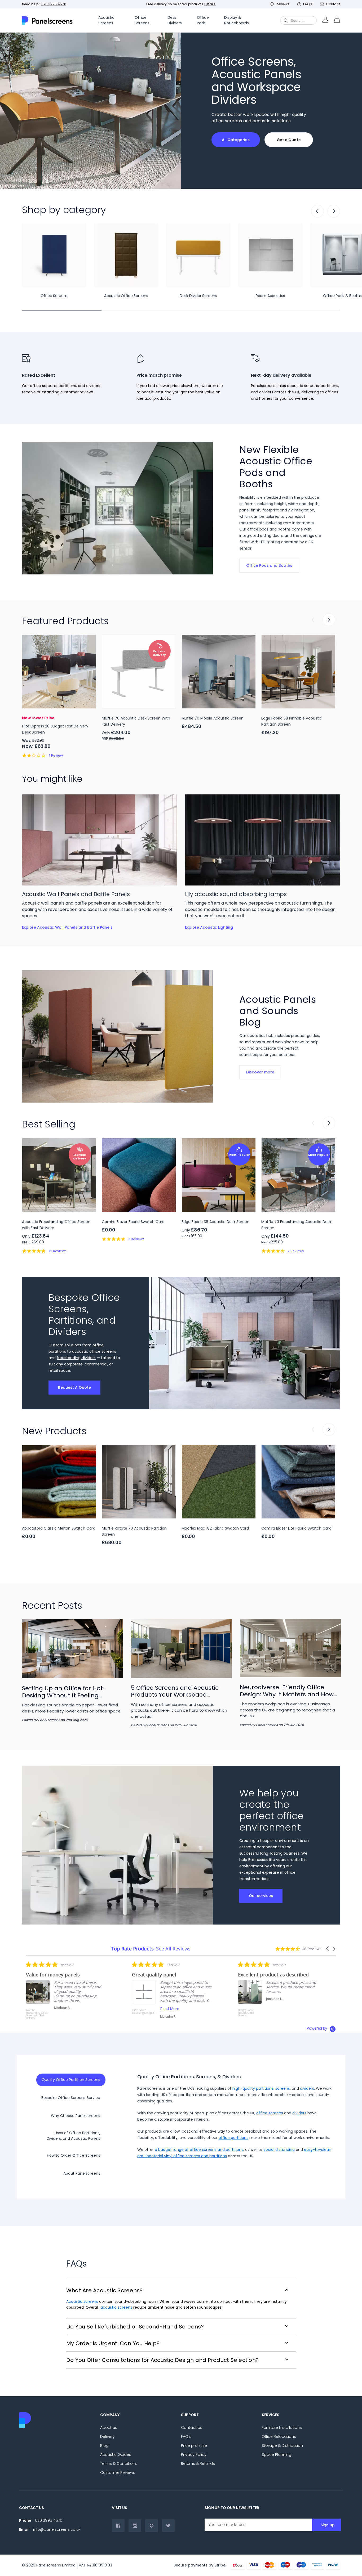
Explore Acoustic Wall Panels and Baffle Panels (67, 927)
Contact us (192, 2427)
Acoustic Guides (116, 2454)
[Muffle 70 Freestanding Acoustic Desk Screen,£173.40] (298, 1175)
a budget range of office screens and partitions (199, 2150)
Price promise (194, 2445)
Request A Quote (74, 1387)
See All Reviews (173, 1949)
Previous (313, 620)
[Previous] (317, 211)
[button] (328, 1949)
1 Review (56, 755)
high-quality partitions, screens (261, 2088)
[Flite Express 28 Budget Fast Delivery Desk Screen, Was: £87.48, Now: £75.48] (59, 672)
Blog (104, 2445)
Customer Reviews (118, 2472)
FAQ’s (308, 4)
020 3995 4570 (54, 4)
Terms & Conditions (119, 2463)
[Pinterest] (152, 2526)
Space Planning (277, 2454)
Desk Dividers (175, 20)
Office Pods (203, 20)
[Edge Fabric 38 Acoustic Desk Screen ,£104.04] (219, 1175)
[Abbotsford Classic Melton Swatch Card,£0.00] (59, 1482)
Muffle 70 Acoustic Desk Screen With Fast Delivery (136, 721)
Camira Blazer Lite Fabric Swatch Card (296, 1528)
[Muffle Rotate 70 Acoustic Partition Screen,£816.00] (139, 1482)
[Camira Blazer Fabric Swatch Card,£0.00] (139, 1175)
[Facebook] (118, 2526)
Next (329, 620)
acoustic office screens (94, 1351)
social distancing (279, 2150)
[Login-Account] (325, 20)
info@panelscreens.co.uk (57, 2529)
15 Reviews (58, 1251)
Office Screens (142, 20)
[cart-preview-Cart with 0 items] (337, 20)
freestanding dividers (76, 1358)
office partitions (233, 2138)
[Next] (334, 211)
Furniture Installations (282, 2427)
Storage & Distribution (282, 2445)
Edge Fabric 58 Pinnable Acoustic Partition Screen (292, 721)
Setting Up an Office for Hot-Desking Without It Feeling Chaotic (64, 1692)
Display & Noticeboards (237, 20)
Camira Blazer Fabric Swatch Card (133, 1222)
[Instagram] (135, 2526)
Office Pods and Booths (269, 565)
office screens (270, 2113)
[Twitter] (168, 2526)
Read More (56, 2009)
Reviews (283, 4)
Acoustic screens (82, 2301)
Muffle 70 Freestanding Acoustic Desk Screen (296, 1225)
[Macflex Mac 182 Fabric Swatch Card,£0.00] (219, 1482)
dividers (307, 2088)
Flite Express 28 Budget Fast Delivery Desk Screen (55, 729)
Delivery (107, 2436)
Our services (261, 1896)
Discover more (260, 1072)
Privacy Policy (194, 2454)
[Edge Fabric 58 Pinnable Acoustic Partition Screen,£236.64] (298, 672)
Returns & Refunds (198, 2463)
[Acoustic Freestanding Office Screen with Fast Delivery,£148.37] (59, 1175)
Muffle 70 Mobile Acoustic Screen (213, 718)
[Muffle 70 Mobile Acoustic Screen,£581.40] (219, 672)
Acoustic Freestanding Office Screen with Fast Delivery (56, 1225)
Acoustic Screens (106, 20)
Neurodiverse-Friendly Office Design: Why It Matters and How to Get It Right (287, 1691)
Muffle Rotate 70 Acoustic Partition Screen (134, 1531)
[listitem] (58, 1990)
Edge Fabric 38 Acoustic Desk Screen (215, 1222)
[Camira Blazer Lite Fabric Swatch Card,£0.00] (298, 1482)
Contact (333, 4)
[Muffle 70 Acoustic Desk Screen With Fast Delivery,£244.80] (139, 672)
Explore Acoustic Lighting (209, 927)
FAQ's (186, 2436)
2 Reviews (136, 1239)
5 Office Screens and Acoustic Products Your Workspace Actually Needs (175, 1691)
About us (109, 2427)
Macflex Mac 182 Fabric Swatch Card (215, 1528)
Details (210, 4)
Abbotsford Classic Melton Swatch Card (59, 1528)
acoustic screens (116, 2307)
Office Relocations (279, 2436)
